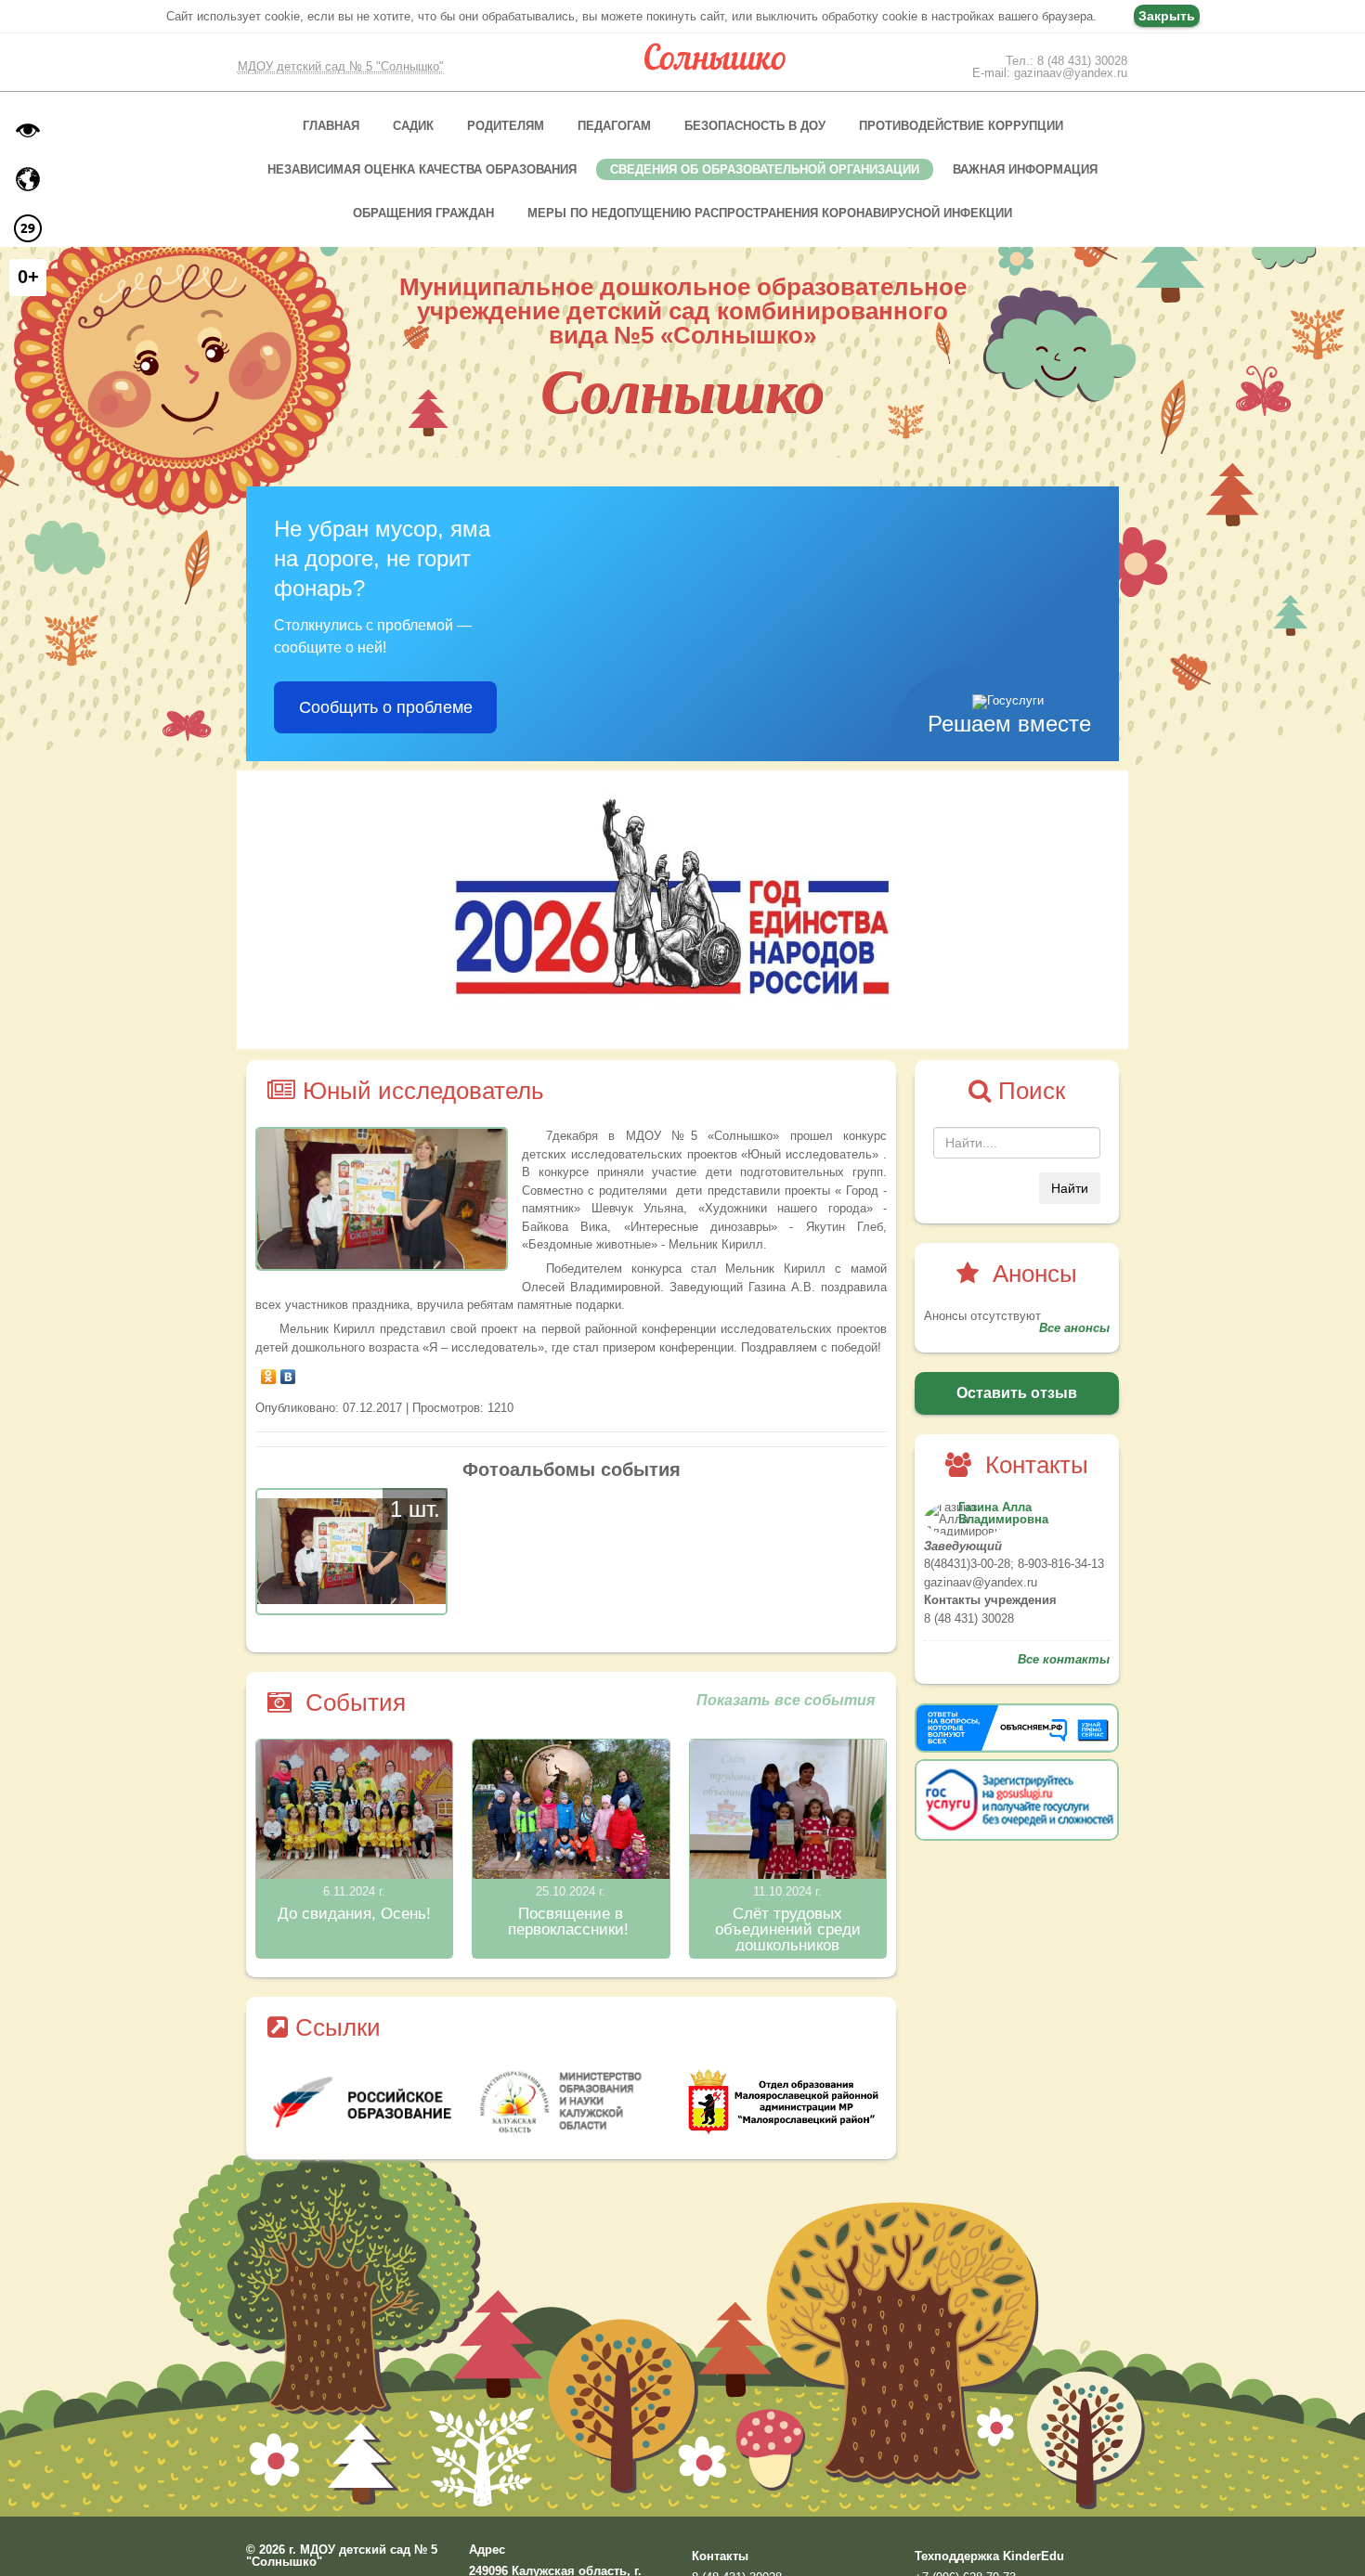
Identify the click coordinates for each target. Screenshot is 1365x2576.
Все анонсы (1074, 1328)
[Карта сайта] (28, 179)
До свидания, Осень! (354, 1914)
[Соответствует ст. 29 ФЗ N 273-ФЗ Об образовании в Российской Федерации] (28, 228)
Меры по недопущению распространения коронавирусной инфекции (770, 213)
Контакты (720, 2556)
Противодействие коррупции (961, 126)
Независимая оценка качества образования (422, 169)
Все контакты (1064, 1659)
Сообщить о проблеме (386, 707)
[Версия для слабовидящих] (28, 130)
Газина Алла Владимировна (1003, 1513)
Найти (1070, 1188)
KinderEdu (1033, 2556)
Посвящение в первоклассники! (571, 1922)
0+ (28, 277)
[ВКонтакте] (288, 1372)
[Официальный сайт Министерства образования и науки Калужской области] (765, 2102)
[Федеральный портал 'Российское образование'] (554, 2102)
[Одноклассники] (269, 1372)
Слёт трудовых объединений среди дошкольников (788, 1929)
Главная (331, 126)
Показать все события (786, 1701)
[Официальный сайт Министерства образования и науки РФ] (343, 2102)
